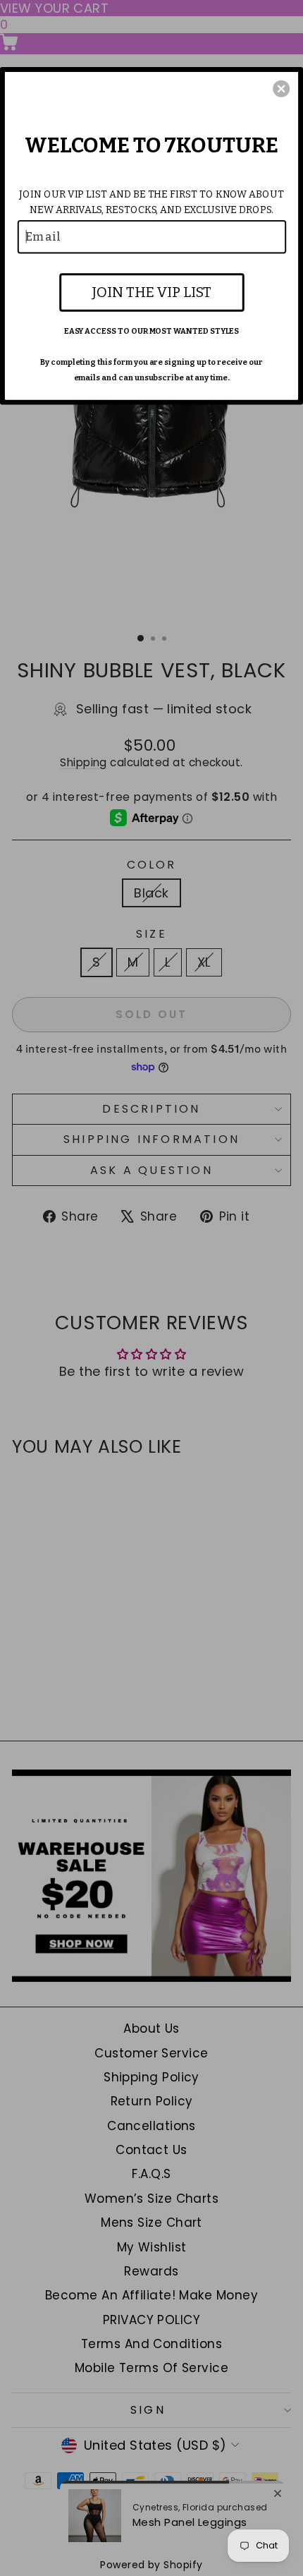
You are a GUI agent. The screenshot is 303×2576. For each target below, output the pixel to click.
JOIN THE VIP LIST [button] (151, 291)
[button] (281, 88)
